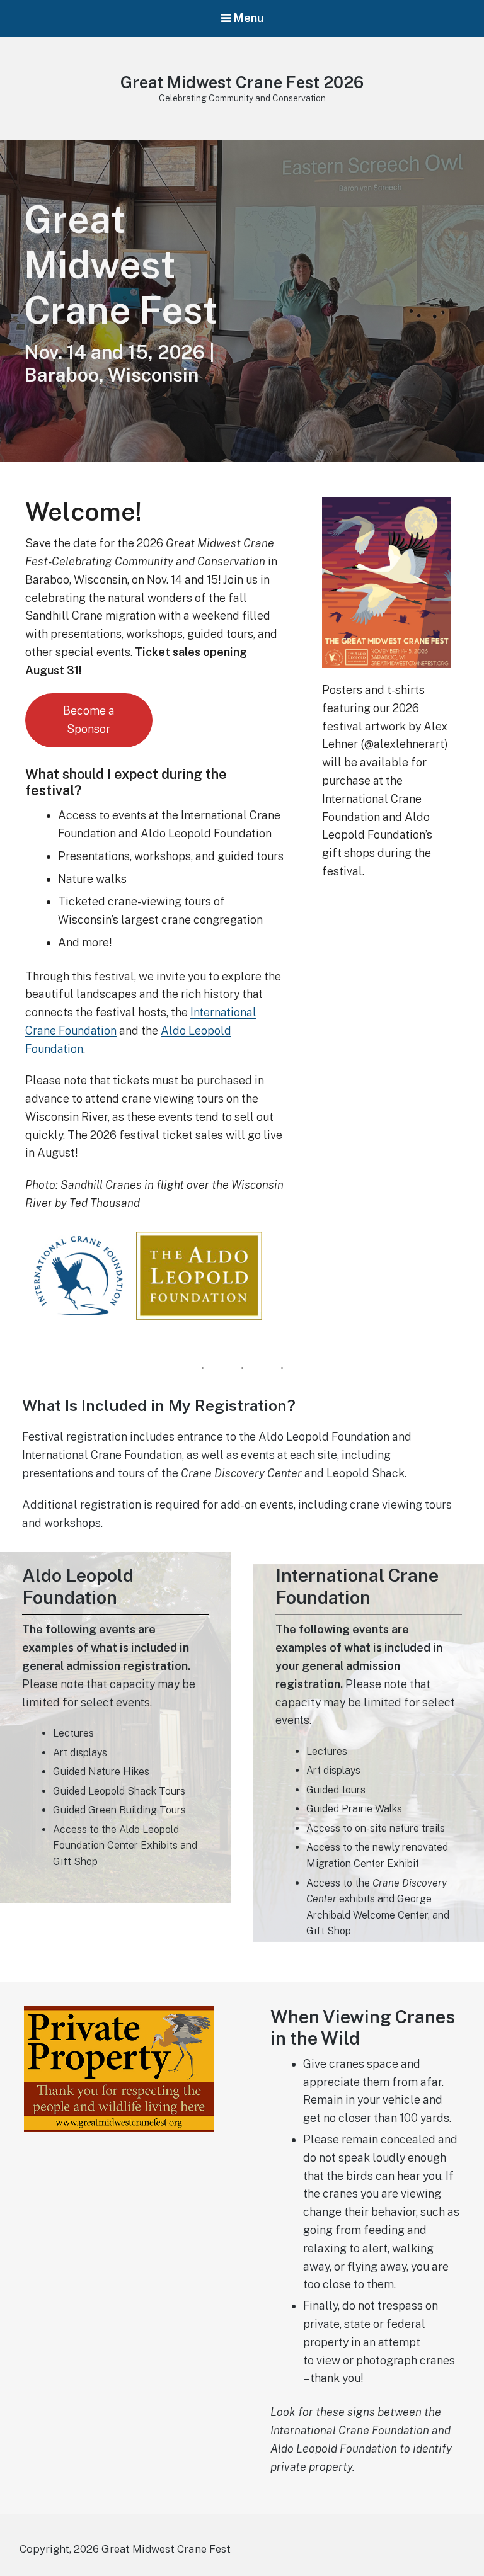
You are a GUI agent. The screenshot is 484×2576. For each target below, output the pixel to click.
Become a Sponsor (89, 720)
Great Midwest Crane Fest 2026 (242, 82)
